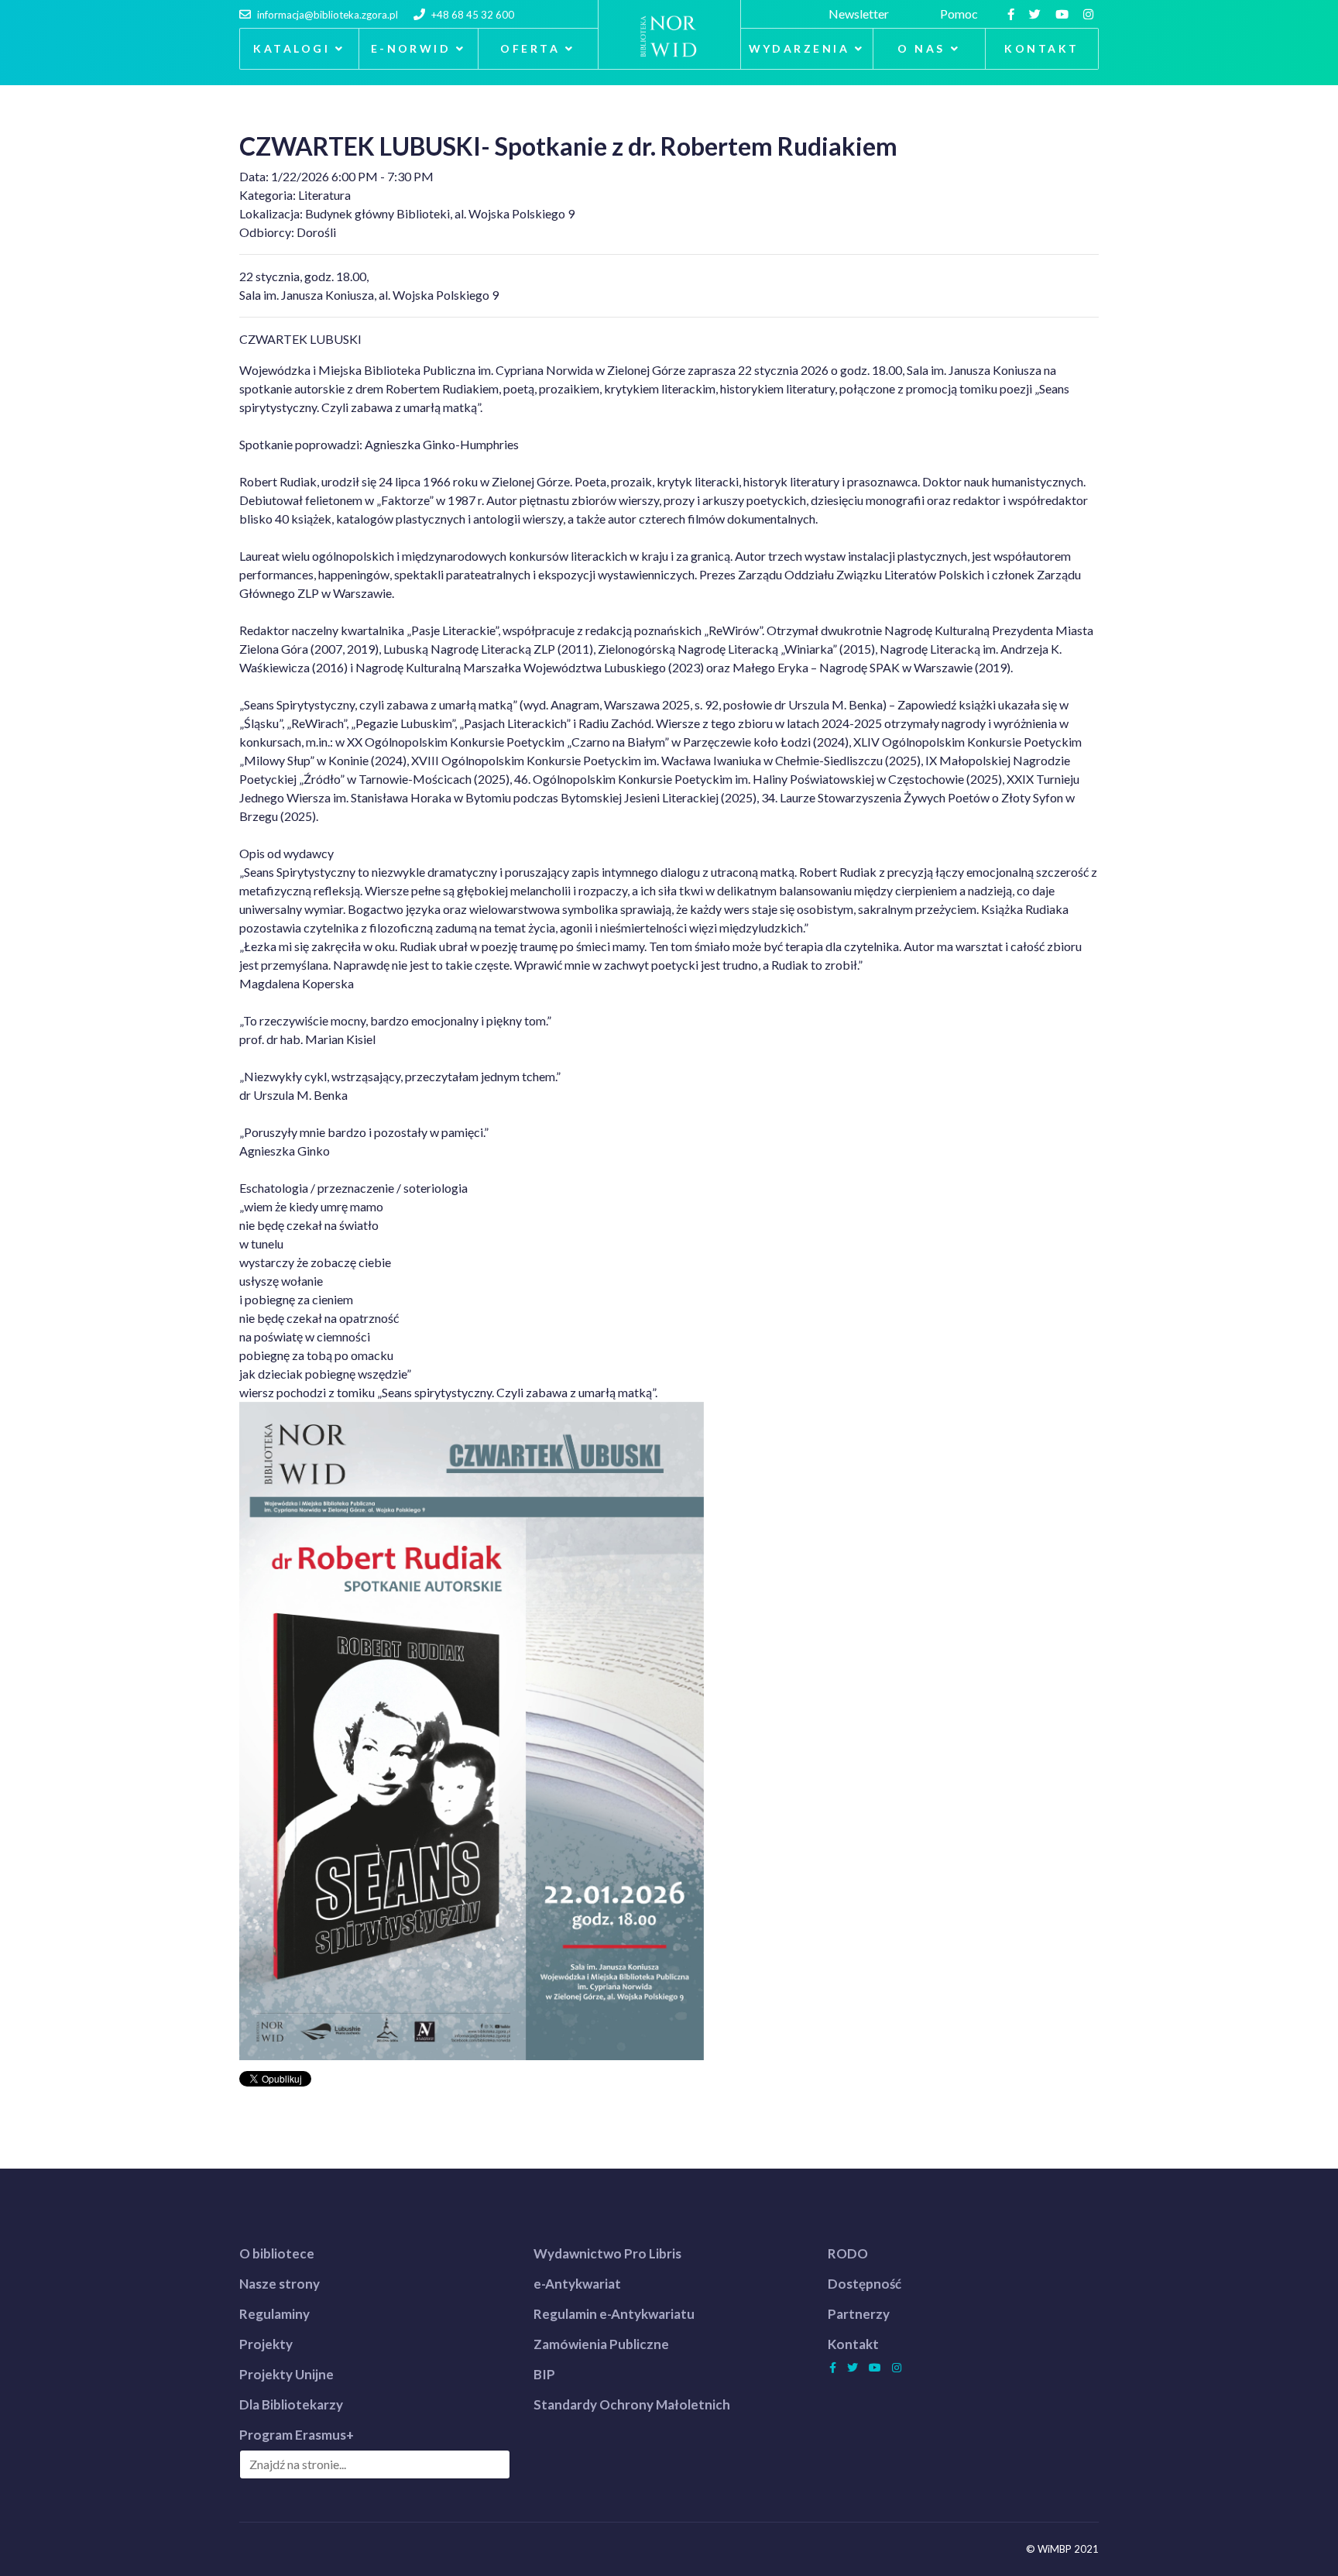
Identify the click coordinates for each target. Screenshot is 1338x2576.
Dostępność (865, 2284)
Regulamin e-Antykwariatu (614, 2314)
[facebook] (1013, 14)
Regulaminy (274, 2314)
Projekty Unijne (286, 2374)
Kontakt (1041, 48)
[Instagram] (1090, 14)
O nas (921, 48)
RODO (848, 2253)
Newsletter (861, 14)
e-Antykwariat (577, 2284)
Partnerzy (859, 2314)
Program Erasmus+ (297, 2435)
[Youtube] (1064, 14)
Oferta (530, 48)
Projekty (266, 2344)
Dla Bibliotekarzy (291, 2404)
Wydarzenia (799, 48)
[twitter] (1037, 14)
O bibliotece (277, 2253)
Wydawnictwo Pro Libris (607, 2253)
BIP (544, 2374)
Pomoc (961, 14)
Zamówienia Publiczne (601, 2344)
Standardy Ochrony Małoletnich (632, 2404)
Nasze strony (280, 2284)
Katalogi (292, 48)
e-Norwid (411, 48)
